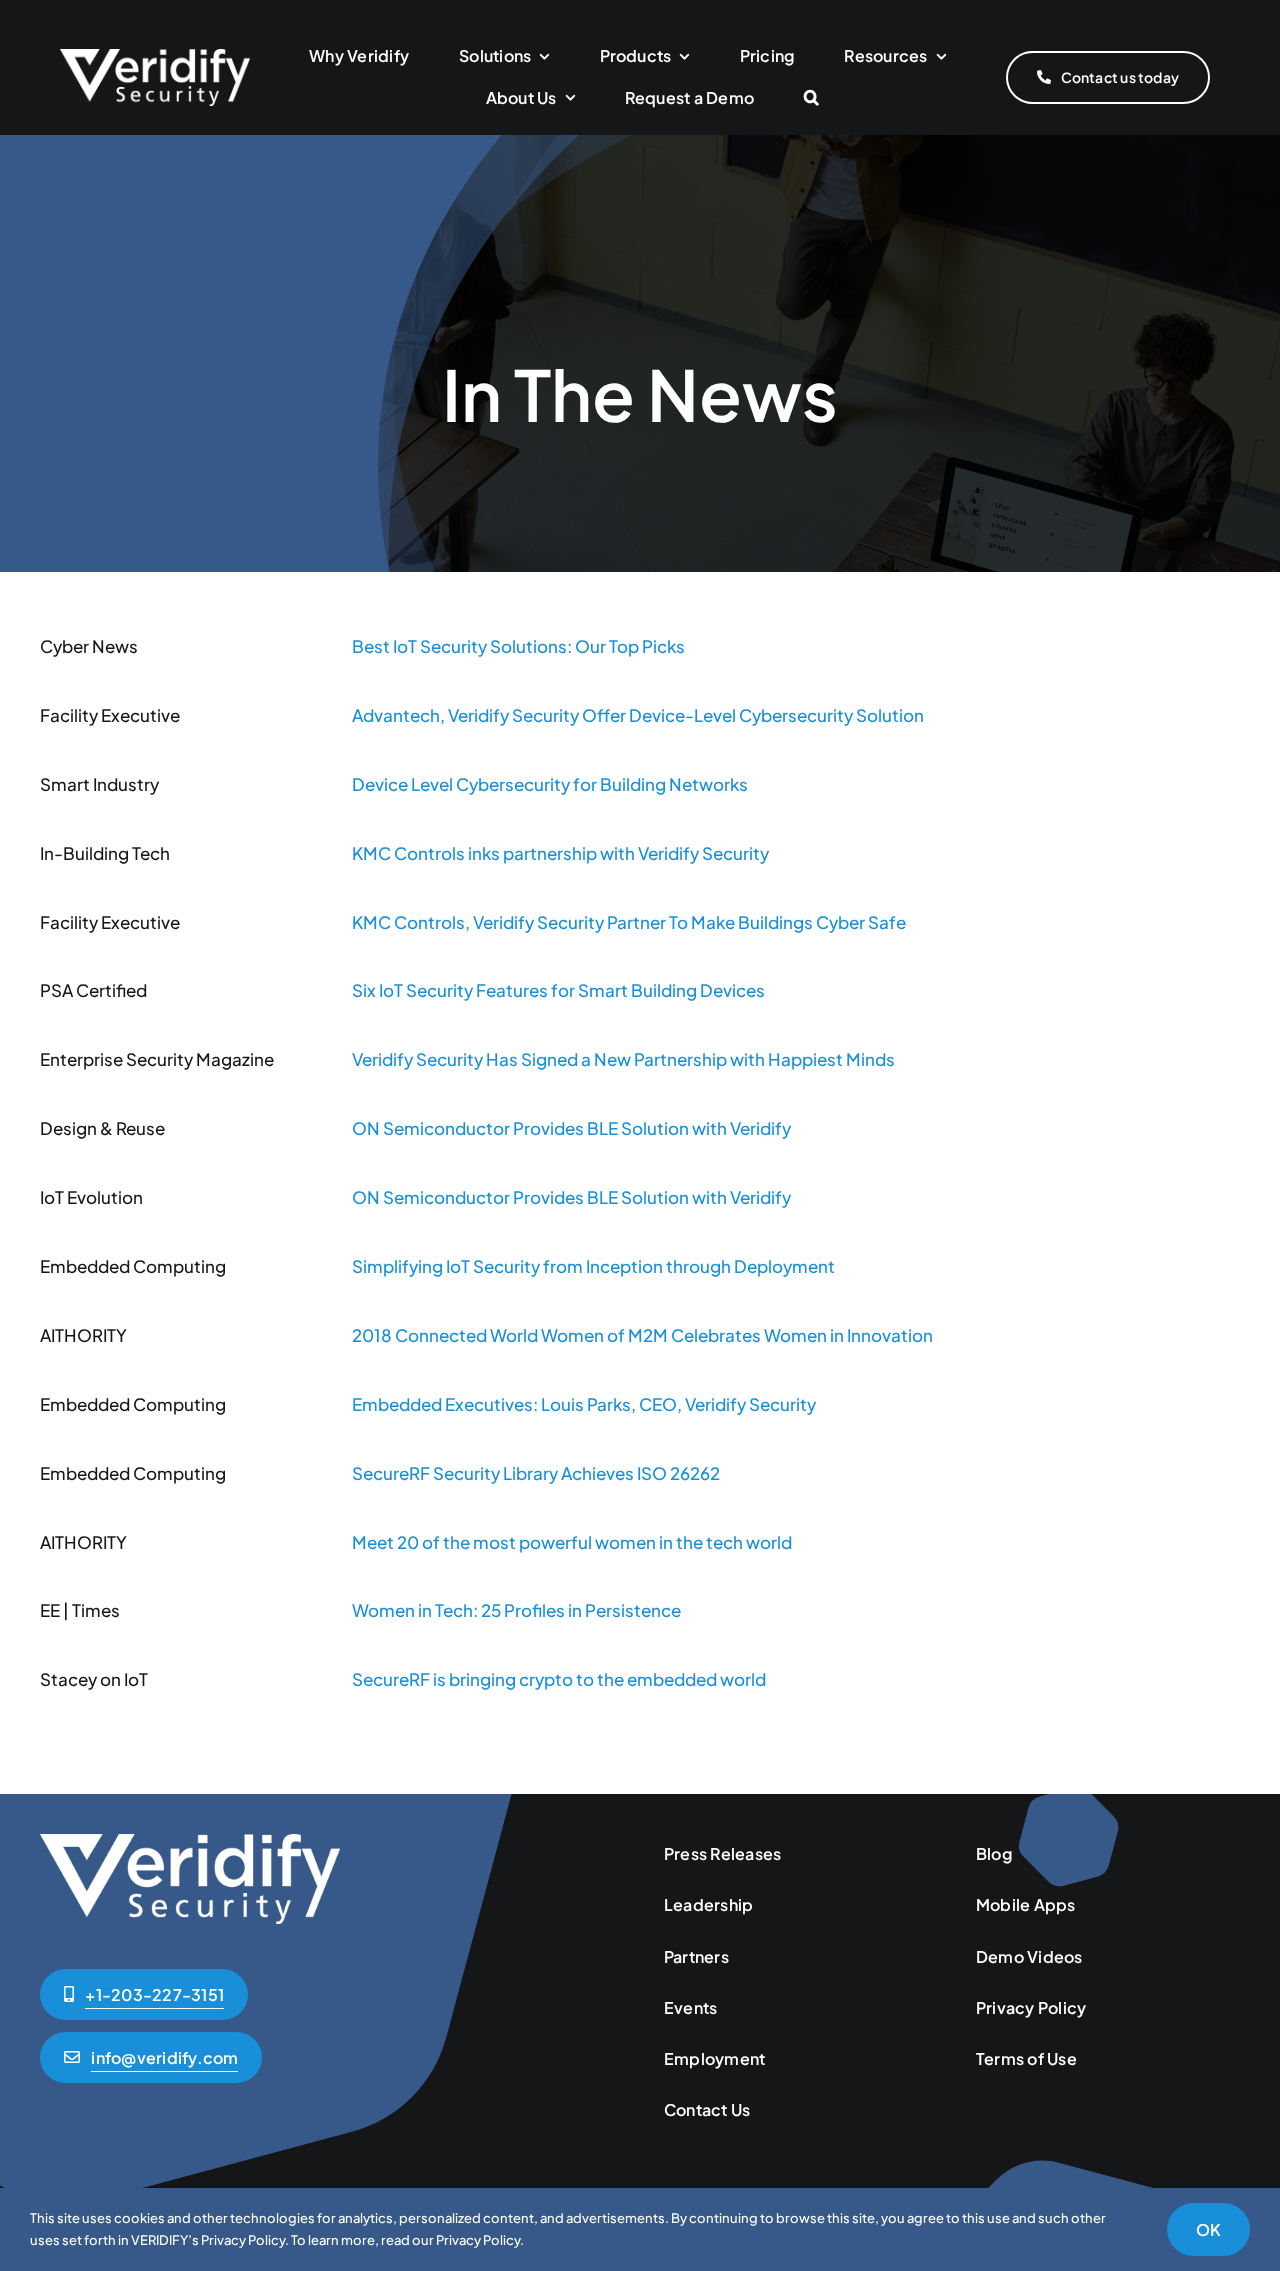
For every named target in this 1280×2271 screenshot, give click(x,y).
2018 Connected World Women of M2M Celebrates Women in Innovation (642, 1335)
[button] (811, 98)
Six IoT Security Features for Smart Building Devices (558, 990)
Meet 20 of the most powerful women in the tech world (572, 1542)
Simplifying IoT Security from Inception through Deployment (593, 1266)
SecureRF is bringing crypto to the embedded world (559, 1679)
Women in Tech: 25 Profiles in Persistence (516, 1610)
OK (1208, 2229)
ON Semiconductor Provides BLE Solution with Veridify (571, 1128)
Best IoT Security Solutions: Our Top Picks (518, 646)
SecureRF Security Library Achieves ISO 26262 (536, 1473)
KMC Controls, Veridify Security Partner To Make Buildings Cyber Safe (629, 922)
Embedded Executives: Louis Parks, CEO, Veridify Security (584, 1404)
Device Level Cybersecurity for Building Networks (550, 784)
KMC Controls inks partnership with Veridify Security (560, 853)
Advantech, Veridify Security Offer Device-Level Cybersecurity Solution (638, 715)
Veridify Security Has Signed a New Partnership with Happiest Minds (623, 1059)
